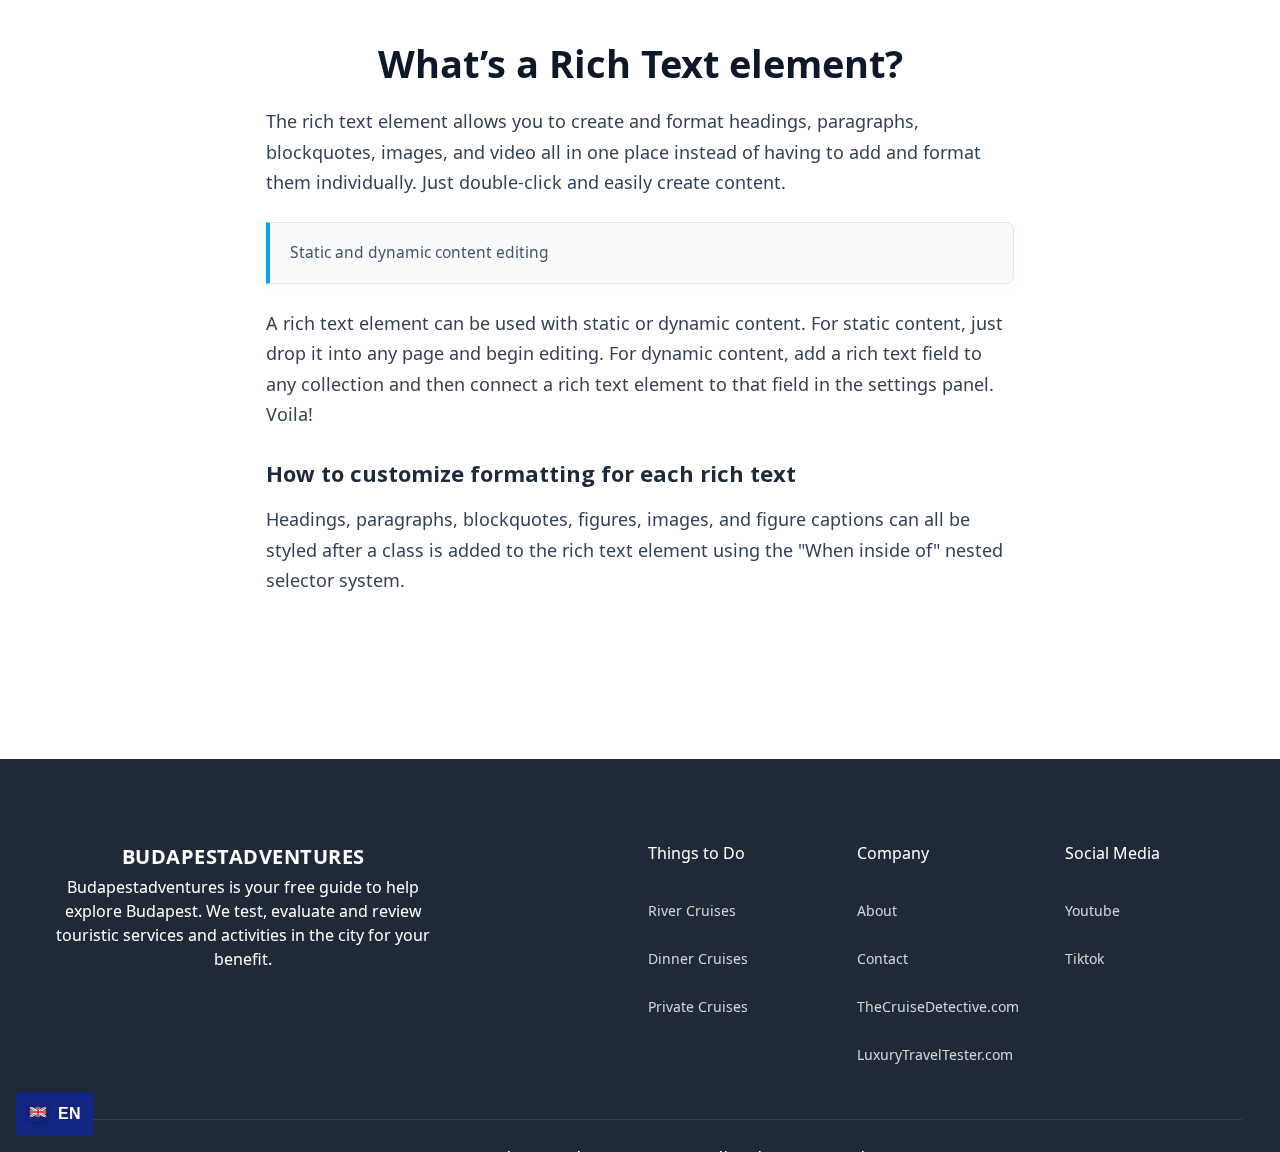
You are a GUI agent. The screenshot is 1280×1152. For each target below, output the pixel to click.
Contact (882, 958)
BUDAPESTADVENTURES (243, 856)
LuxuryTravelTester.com (935, 1054)
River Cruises (692, 910)
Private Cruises (698, 1006)
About (877, 910)
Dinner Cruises (698, 958)
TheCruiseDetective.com (938, 1006)
